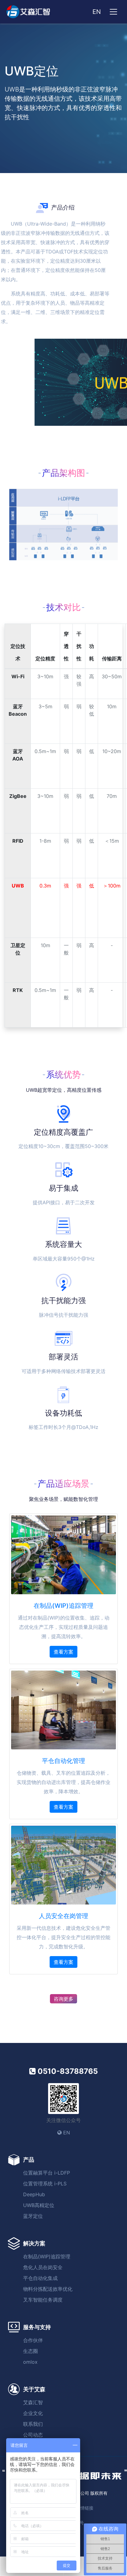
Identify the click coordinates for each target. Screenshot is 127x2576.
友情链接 (85, 2508)
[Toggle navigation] (113, 12)
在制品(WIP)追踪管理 (63, 1606)
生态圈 (31, 2351)
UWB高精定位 (39, 2205)
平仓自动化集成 (40, 2278)
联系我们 (33, 2424)
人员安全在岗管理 (63, 1916)
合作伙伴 (33, 2340)
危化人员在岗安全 (43, 2267)
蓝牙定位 (33, 2216)
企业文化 (33, 2413)
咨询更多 (63, 1999)
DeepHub (34, 2194)
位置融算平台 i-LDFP (47, 2173)
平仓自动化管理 (63, 1761)
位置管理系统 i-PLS (45, 2184)
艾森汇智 (33, 2402)
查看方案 (63, 1652)
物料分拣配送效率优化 (48, 2289)
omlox (30, 2362)
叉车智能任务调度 (43, 2300)
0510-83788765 (67, 2071)
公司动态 (33, 2435)
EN (97, 12)
